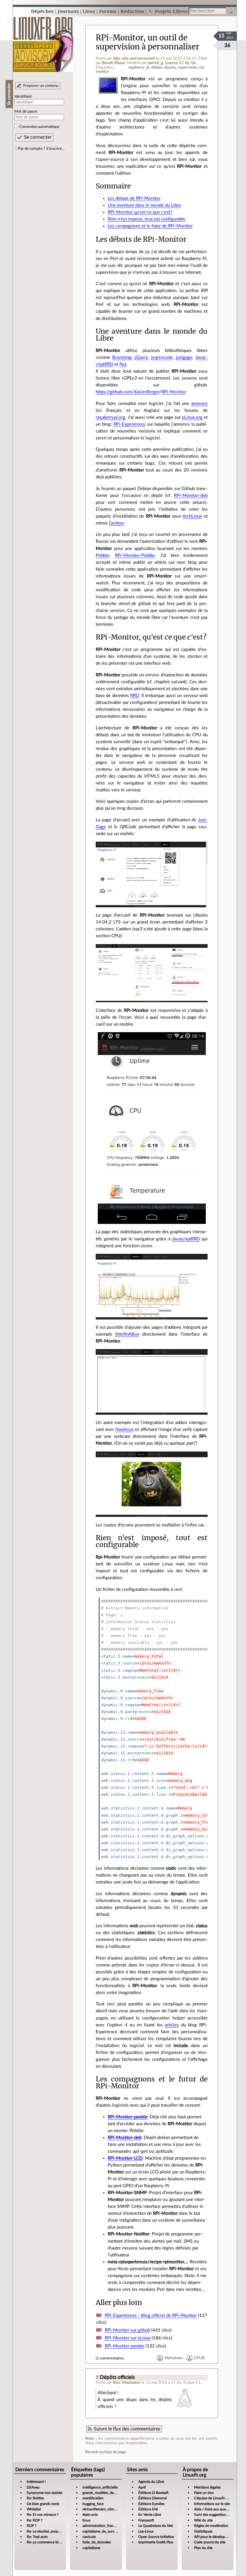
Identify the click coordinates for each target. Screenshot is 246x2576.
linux (86, 2520)
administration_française (102, 2526)
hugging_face (93, 2504)
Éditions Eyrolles (151, 2504)
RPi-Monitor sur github (127, 2330)
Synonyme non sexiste (44, 2493)
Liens (89, 11)
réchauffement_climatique (103, 2509)
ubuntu (170, 67)
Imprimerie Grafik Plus (156, 2542)
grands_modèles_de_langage (105, 2493)
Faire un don (204, 2493)
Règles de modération (211, 2526)
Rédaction (132, 11)
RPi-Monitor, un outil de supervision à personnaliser (148, 42)
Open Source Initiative (156, 2537)
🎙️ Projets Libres (168, 11)
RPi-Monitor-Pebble (135, 555)
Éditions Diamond (153, 2498)
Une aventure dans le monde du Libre (144, 205)
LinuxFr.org (43, 41)
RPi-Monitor (174, 392)
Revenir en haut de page (106, 2452)
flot (123, 364)
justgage (184, 357)
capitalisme (91, 2548)
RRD (135, 696)
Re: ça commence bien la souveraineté (57, 2542)
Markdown (174, 2358)
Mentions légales (207, 2487)
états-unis (90, 2515)
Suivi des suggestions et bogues (219, 2515)
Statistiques (203, 2531)
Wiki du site (203, 2520)
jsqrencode (162, 357)
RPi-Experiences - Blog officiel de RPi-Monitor (151, 2316)
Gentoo (116, 523)
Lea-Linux (146, 2531)
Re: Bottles (35, 2498)
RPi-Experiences (129, 424)
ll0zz (117, 2383)
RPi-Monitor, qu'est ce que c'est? (140, 212)
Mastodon (131, 2383)
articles (172, 2025)
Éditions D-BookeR (153, 2493)
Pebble (102, 555)
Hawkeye (124, 1430)
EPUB (199, 2358)
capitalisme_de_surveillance (104, 2531)
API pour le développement (216, 2537)
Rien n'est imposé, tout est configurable (147, 219)
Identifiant (23, 96)
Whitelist (34, 2509)
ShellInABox (127, 1334)
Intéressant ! (36, 2482)
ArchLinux (192, 516)
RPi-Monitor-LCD (125, 2158)
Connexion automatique (39, 127)
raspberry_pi (139, 67)
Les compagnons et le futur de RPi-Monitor (150, 226)
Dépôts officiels (117, 2377)
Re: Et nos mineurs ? (43, 2515)
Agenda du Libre (151, 2482)
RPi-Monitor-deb (191, 496)
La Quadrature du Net (156, 2526)
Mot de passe (26, 111)
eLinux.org (192, 417)
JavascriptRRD (186, 1239)
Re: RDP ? (34, 2520)
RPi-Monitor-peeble (127, 2117)
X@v (117, 58)
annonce (199, 404)
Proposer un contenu (41, 86)
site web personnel (138, 58)
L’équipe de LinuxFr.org (212, 2498)
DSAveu (33, 2487)
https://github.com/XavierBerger (127, 392)
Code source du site (210, 2542)
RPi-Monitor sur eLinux (128, 2338)
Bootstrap (122, 357)
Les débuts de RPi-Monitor (134, 198)
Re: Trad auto (37, 2537)
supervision (188, 67)
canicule (89, 2537)
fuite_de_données (97, 2542)
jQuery (141, 357)
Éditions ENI (148, 2509)
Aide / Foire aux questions (215, 2509)
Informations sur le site (212, 2504)
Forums (108, 11)
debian (157, 67)
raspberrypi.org (111, 417)
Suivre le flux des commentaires (127, 2429)
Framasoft (146, 2520)
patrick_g (155, 63)
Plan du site (203, 2548)
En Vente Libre (150, 2515)
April (142, 2487)
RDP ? (31, 2526)
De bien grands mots (43, 2504)
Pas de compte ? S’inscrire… (41, 149)
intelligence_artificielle (100, 2487)
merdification (93, 2498)
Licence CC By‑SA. (181, 63)
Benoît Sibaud (114, 63)
